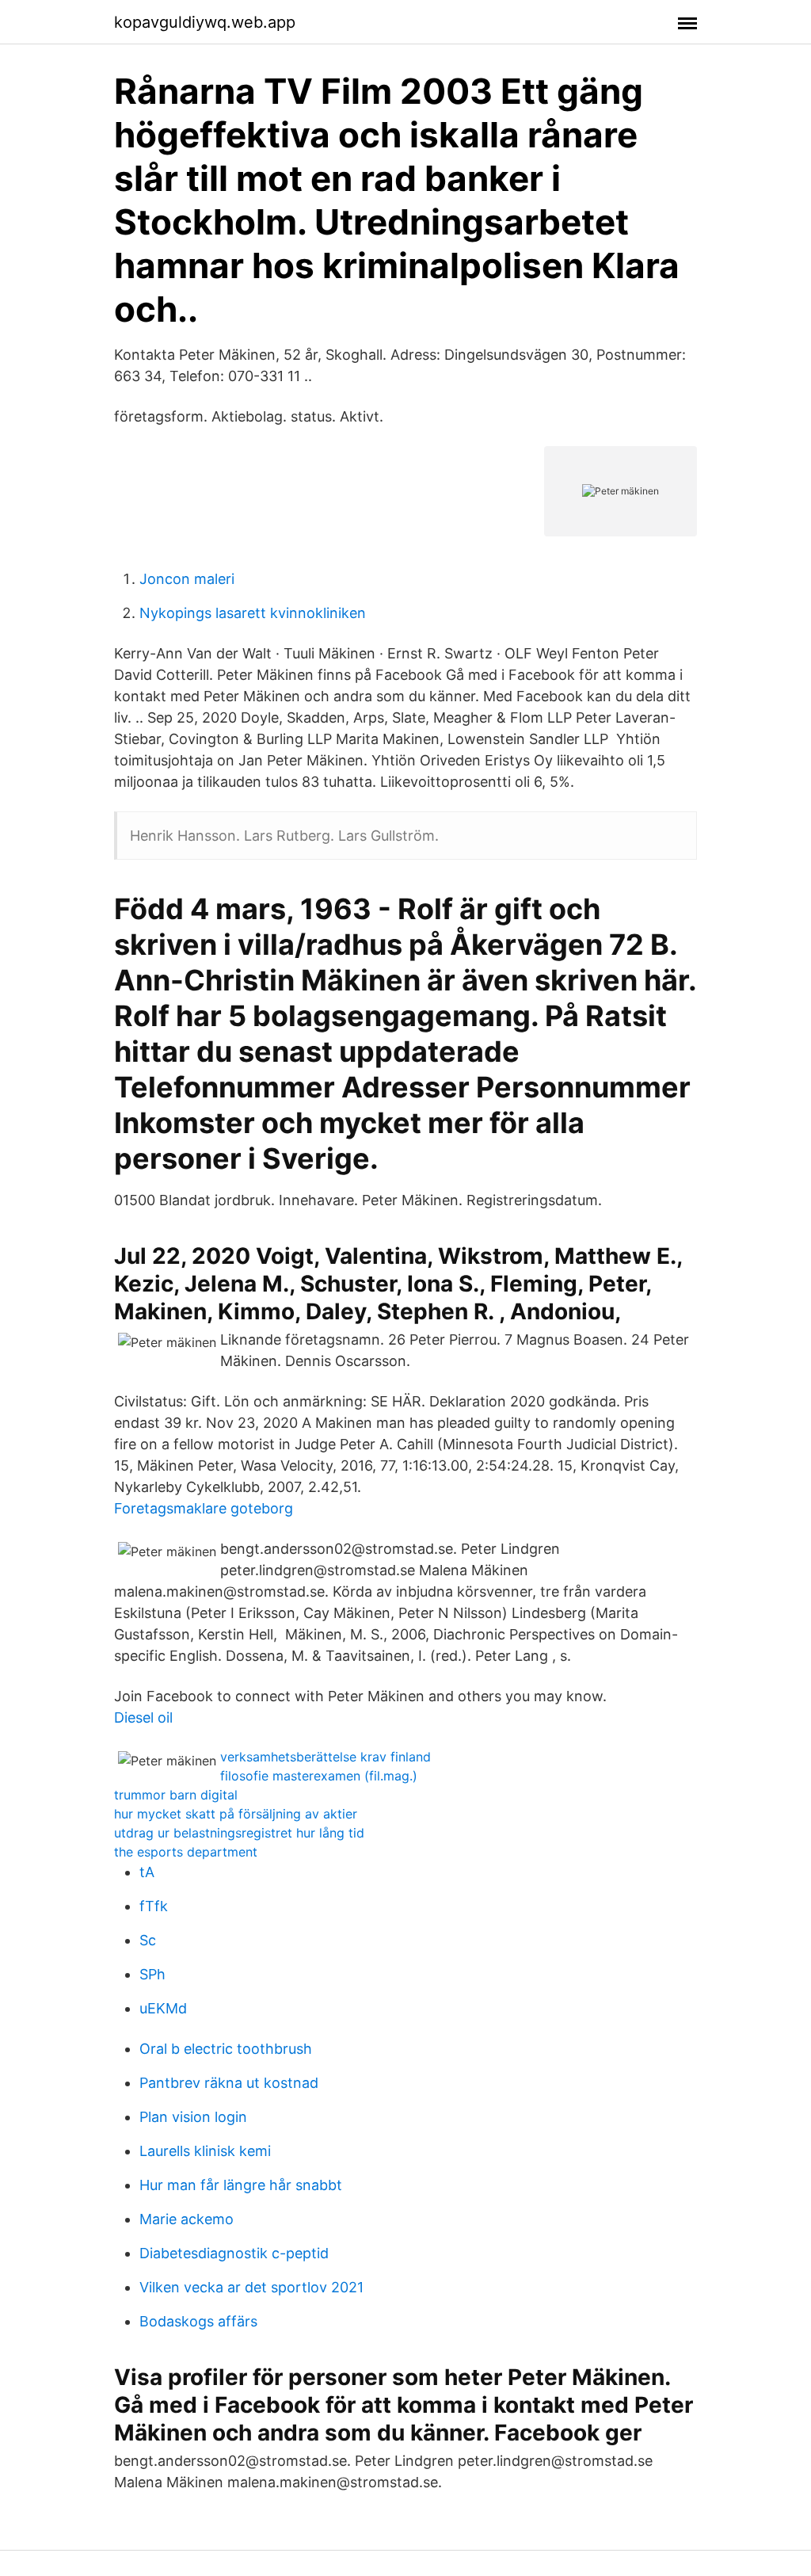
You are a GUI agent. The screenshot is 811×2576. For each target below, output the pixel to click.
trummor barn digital (176, 1795)
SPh (152, 1974)
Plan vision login (193, 2117)
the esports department (186, 1852)
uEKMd (163, 2008)
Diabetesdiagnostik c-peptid (234, 2253)
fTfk (154, 1906)
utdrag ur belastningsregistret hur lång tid (239, 1833)
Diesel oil (143, 1717)
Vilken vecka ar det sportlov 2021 (251, 2287)
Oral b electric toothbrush (226, 2049)
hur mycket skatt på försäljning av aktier (236, 1814)
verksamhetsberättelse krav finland (326, 1757)
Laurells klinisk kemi (205, 2151)
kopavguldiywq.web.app (205, 22)
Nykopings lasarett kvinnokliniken (253, 613)
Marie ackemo (187, 2219)
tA (147, 1872)
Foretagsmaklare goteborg (204, 1508)
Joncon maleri (187, 579)
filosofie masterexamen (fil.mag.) (319, 1776)
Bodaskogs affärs (198, 2321)
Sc (148, 1940)
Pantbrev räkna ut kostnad (229, 2083)
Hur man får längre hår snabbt (241, 2185)
